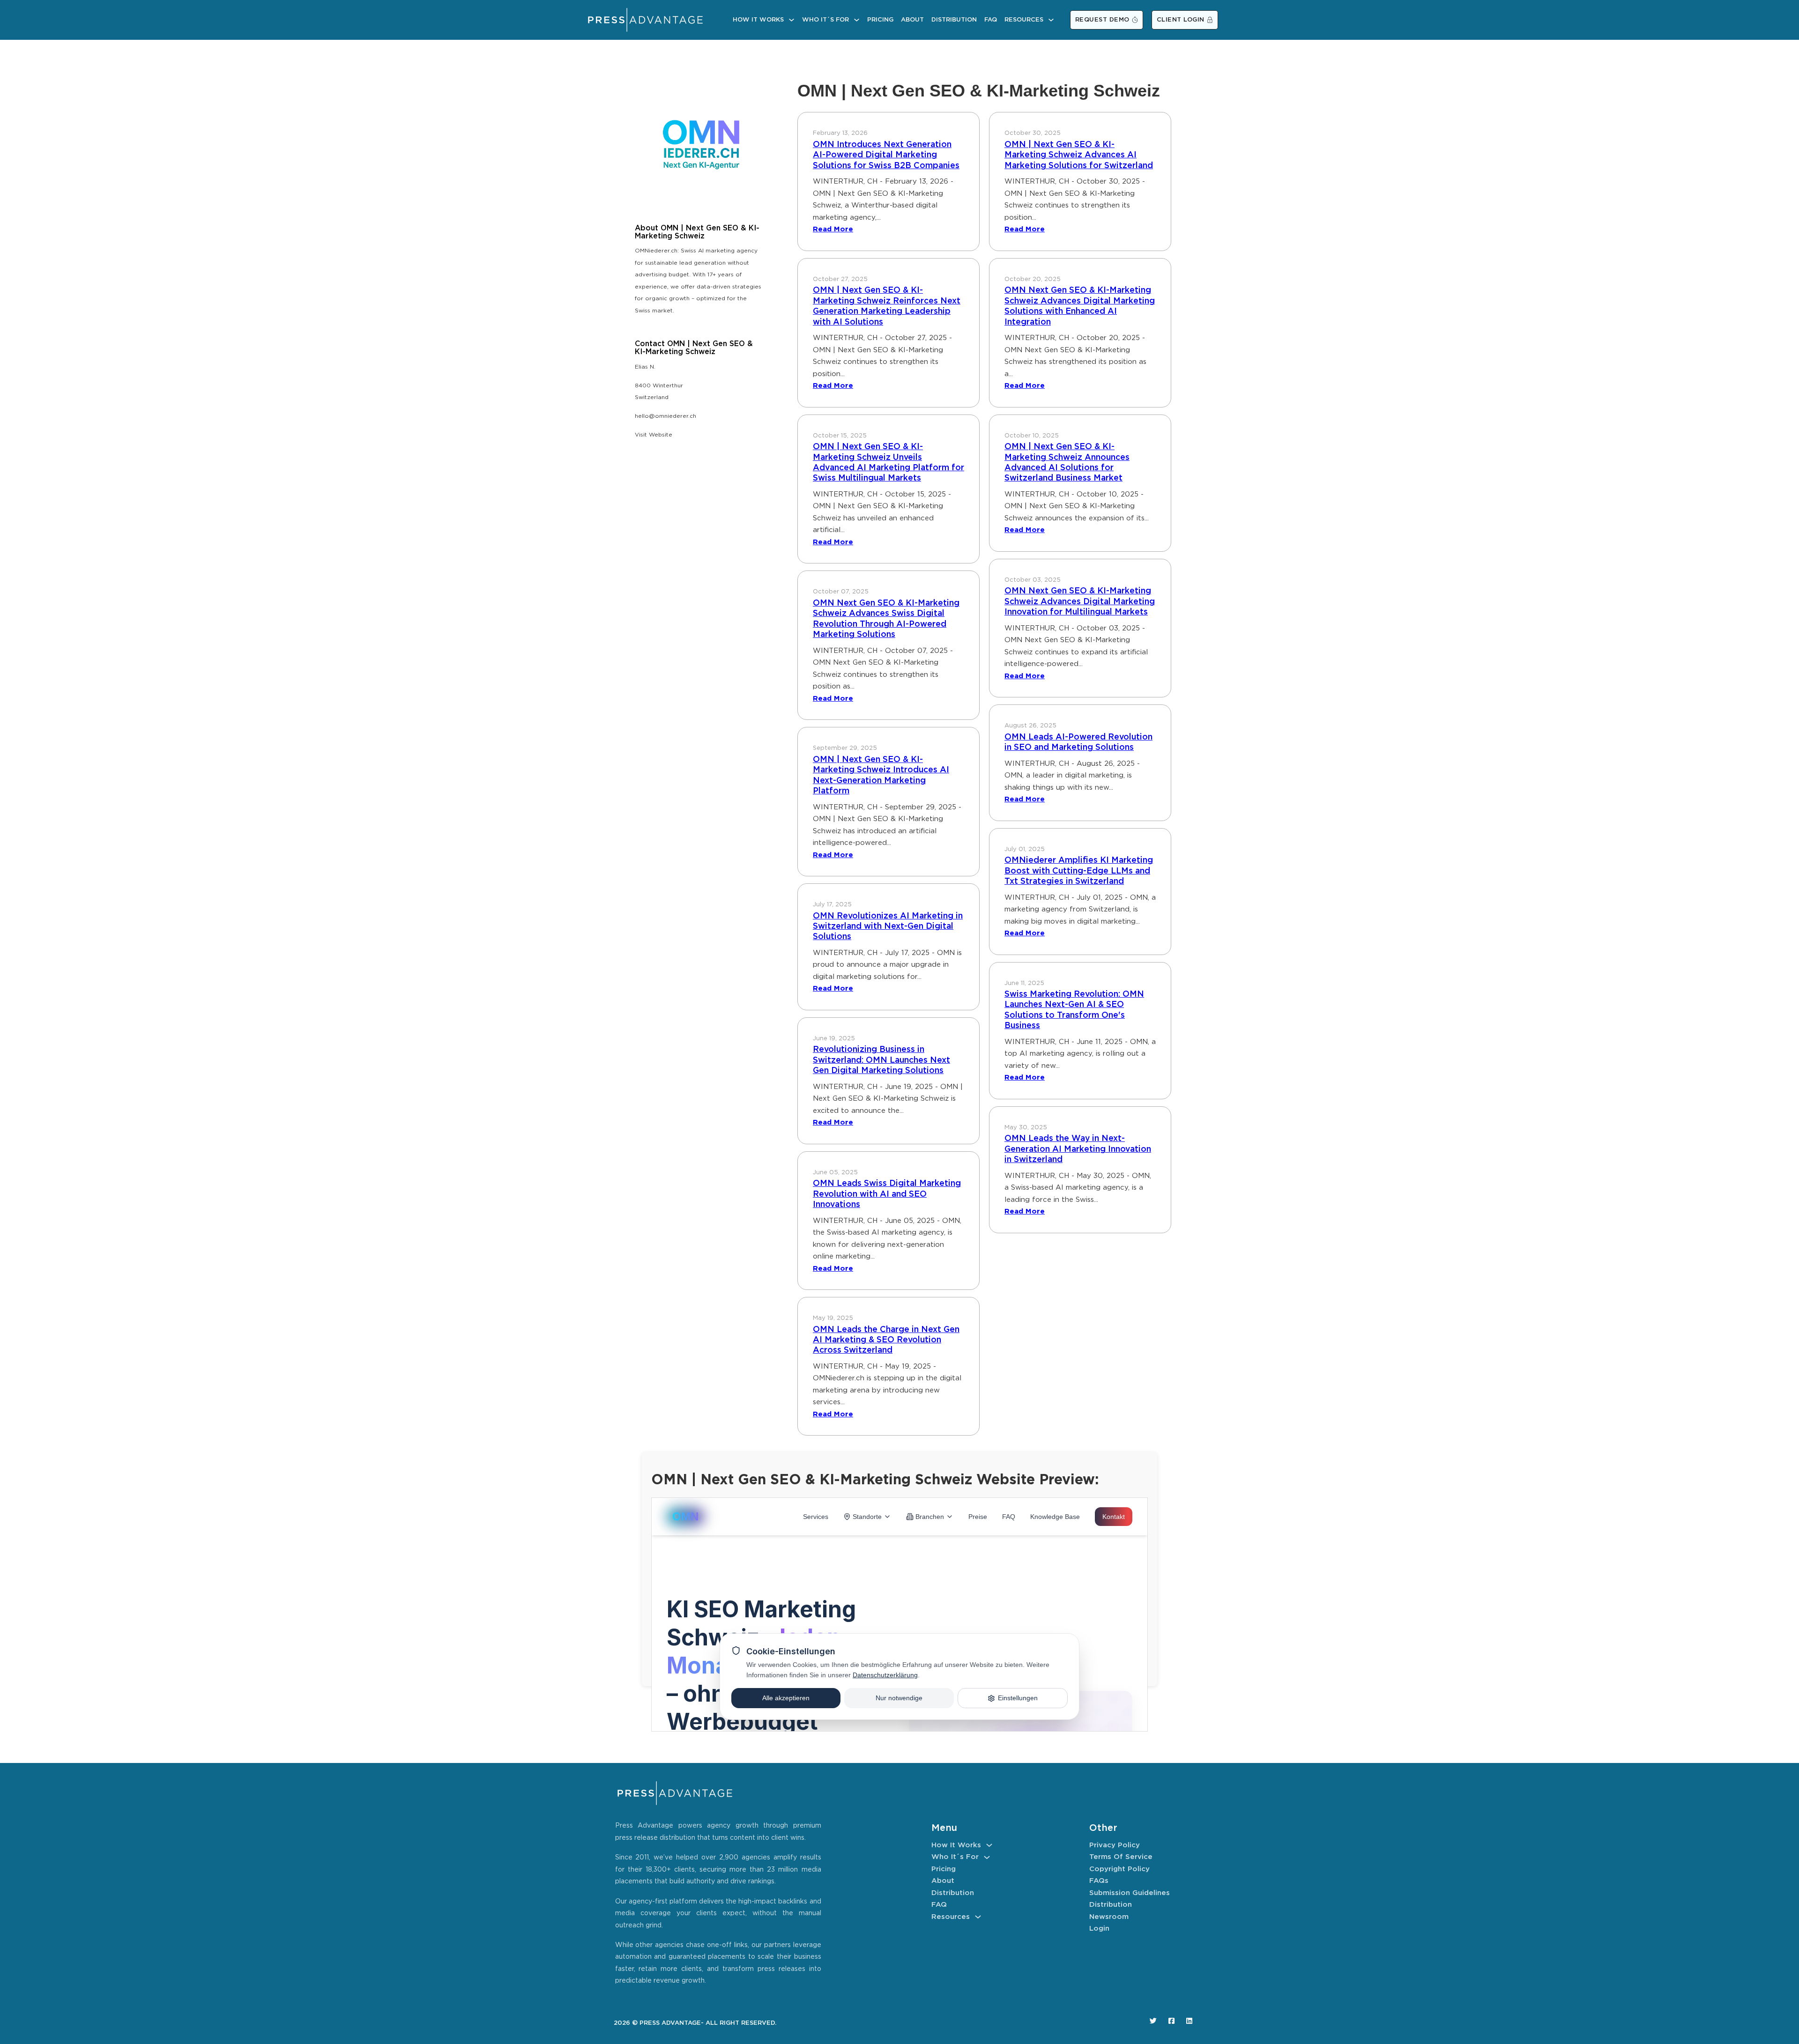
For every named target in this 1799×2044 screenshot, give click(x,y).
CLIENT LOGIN (1181, 20)
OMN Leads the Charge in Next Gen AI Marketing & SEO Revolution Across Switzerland (886, 1340)
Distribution (954, 20)
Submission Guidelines (1130, 1893)
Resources (1024, 20)
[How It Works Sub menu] (792, 20)
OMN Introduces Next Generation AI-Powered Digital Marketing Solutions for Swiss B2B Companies (886, 155)
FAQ (991, 20)
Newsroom (1109, 1917)
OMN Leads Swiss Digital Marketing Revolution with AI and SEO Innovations (887, 1194)
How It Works (758, 20)
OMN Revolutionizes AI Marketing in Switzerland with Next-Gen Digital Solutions (888, 927)
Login (1099, 1929)
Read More (833, 229)
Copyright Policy (1119, 1869)
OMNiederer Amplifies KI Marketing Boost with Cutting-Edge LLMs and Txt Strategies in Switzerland (1079, 871)
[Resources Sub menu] (1051, 20)
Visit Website (654, 435)
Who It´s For (825, 20)
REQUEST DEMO (1102, 20)
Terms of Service (1121, 1857)
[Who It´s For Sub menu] (857, 20)
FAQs (1099, 1881)
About (912, 20)
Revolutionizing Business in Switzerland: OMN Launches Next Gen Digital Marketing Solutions (881, 1060)
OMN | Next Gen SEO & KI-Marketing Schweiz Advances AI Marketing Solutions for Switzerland (1079, 155)
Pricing (880, 20)
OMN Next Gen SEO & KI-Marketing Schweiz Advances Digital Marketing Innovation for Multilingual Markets (1080, 602)
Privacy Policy (1115, 1845)
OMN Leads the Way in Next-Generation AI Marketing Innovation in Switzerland (1078, 1149)
